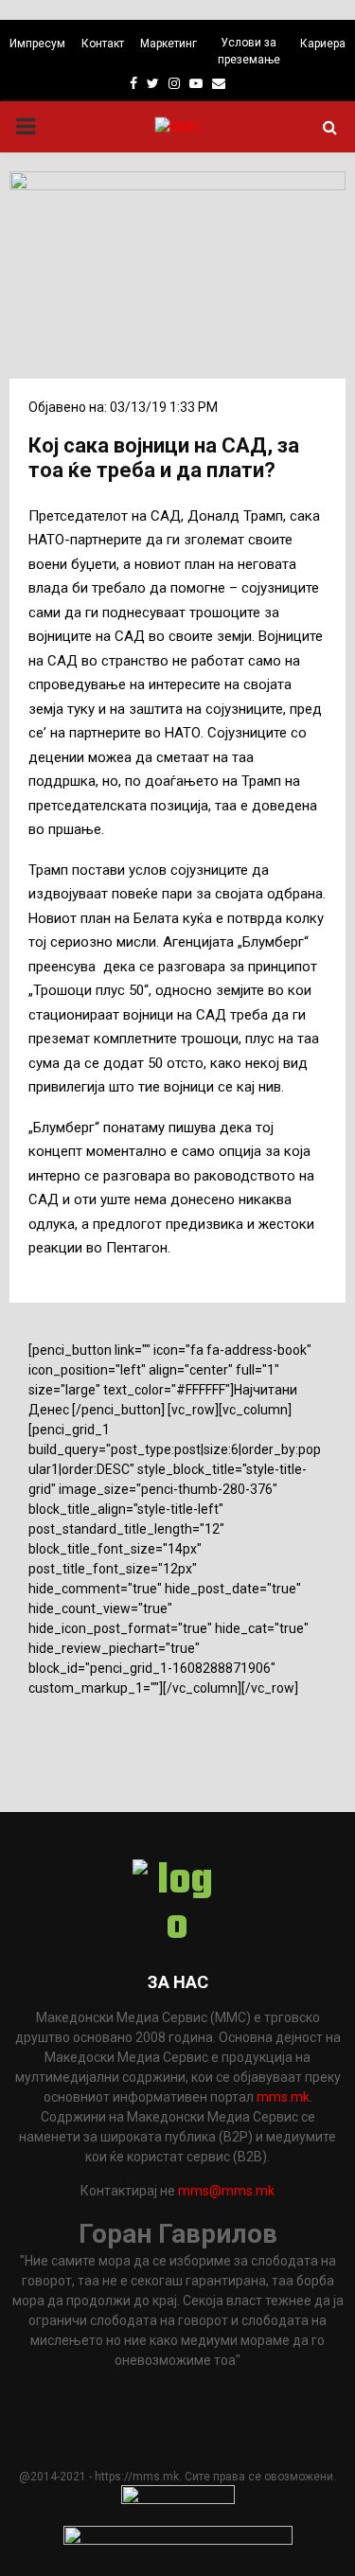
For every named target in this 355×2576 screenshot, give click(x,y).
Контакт (103, 44)
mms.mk (283, 2097)
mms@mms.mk (226, 2191)
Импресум (37, 44)
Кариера (323, 44)
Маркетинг (169, 44)
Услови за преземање (249, 51)
